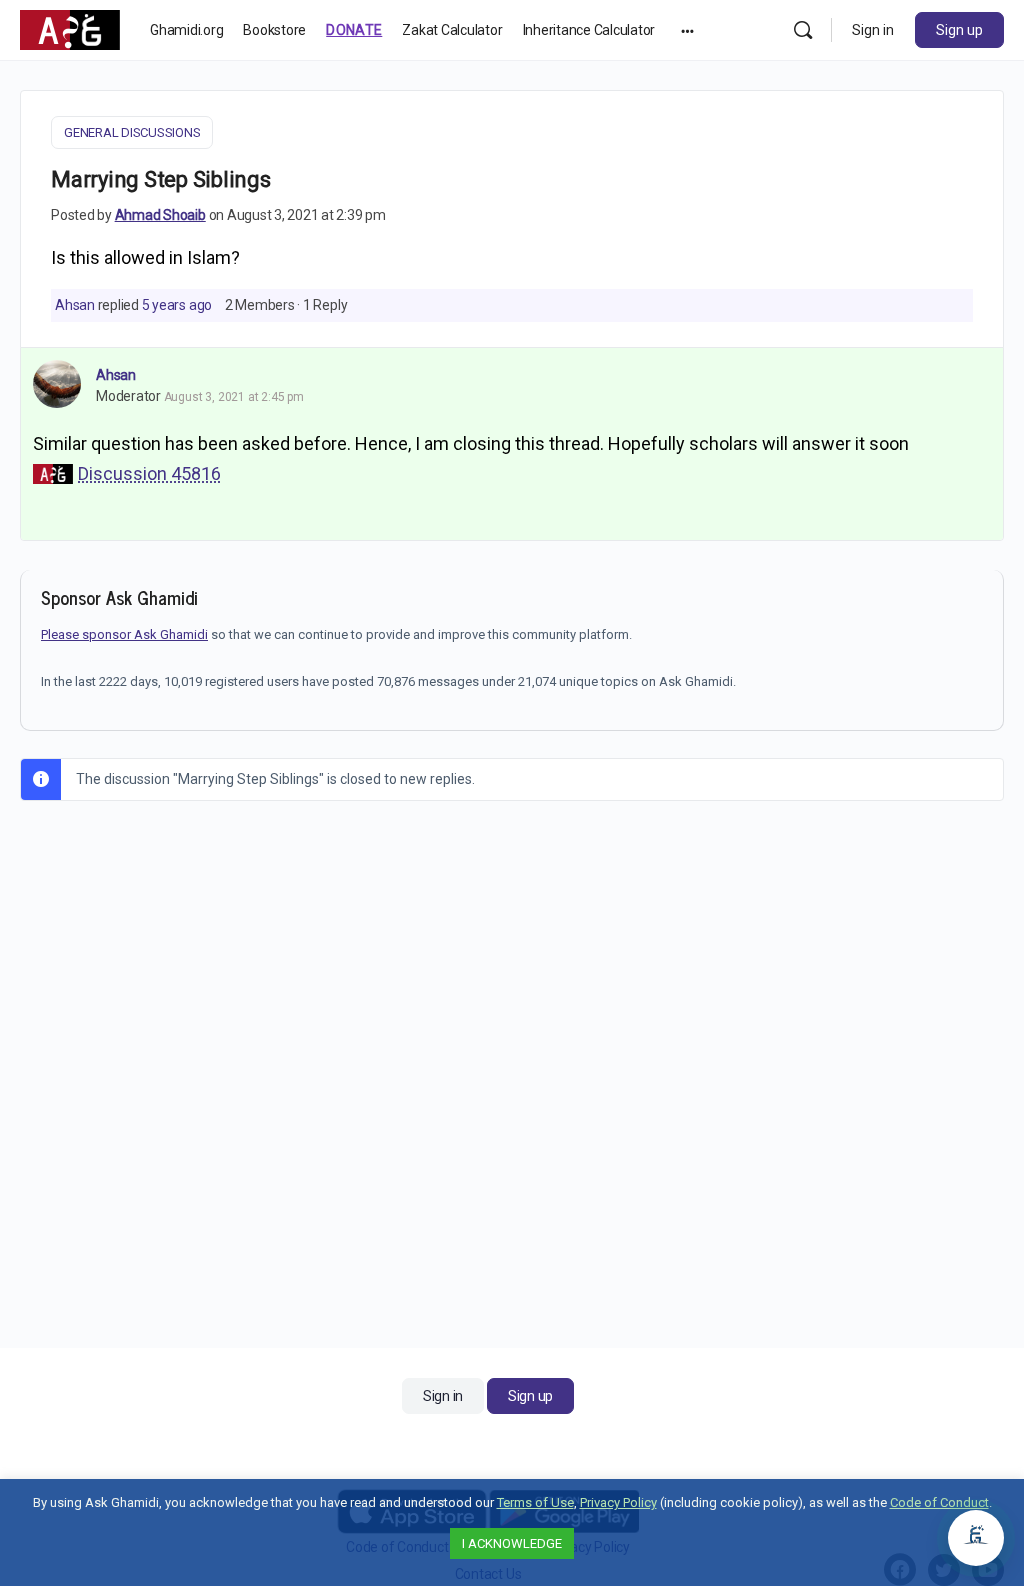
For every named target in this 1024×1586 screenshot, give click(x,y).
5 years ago (177, 305)
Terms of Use (535, 1502)
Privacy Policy (618, 1502)
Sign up (959, 30)
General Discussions (132, 132)
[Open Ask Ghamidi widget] (976, 1538)
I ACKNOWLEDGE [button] (512, 1543)
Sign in (873, 30)
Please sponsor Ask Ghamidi (124, 634)
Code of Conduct (939, 1502)
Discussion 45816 (149, 473)
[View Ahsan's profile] (57, 384)
